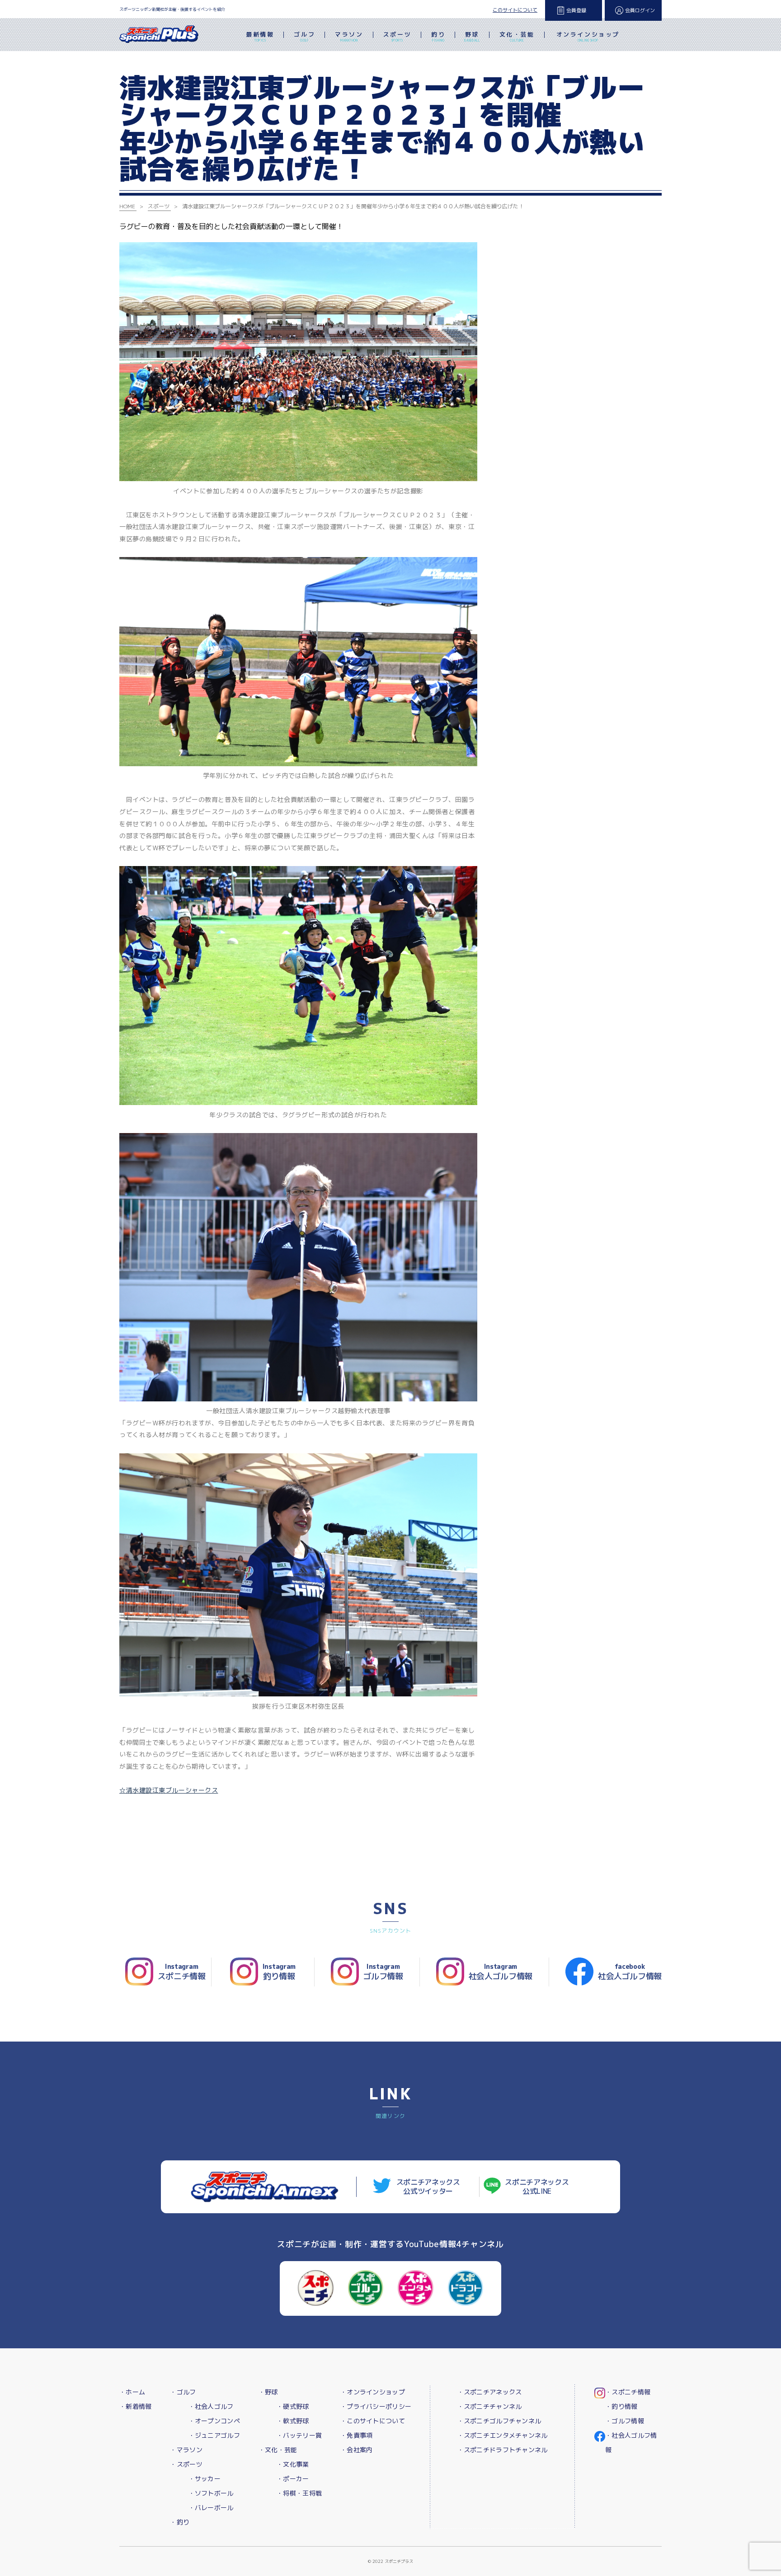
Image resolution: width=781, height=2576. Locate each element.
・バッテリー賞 (299, 2435)
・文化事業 (293, 2464)
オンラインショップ (588, 36)
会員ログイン (640, 10)
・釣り (180, 2522)
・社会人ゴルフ (211, 2406)
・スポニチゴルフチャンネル (499, 2421)
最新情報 (260, 36)
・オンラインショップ (373, 2392)
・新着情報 (135, 2406)
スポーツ (397, 36)
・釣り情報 (621, 2406)
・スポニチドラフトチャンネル (503, 2450)
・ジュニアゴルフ (214, 2435)
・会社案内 (356, 2450)
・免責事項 (356, 2435)
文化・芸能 (517, 36)
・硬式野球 (293, 2406)
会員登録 (576, 10)
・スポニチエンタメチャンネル (503, 2435)
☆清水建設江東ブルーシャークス (169, 1790)
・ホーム (132, 2392)
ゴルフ (304, 36)
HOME (127, 206)
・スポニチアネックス (490, 2392)
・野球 (268, 2392)
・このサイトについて (373, 2421)
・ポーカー (293, 2479)
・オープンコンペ (214, 2421)
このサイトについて (515, 10)
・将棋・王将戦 (299, 2493)
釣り (438, 36)
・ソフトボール (211, 2493)
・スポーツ (186, 2464)
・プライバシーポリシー (376, 2406)
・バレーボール (211, 2508)
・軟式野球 (293, 2421)
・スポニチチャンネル (490, 2406)
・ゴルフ (183, 2392)
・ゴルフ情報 (625, 2421)
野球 (472, 36)
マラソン (349, 36)
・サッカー (205, 2479)
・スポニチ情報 (628, 2392)
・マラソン (186, 2450)
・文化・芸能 (278, 2450)
